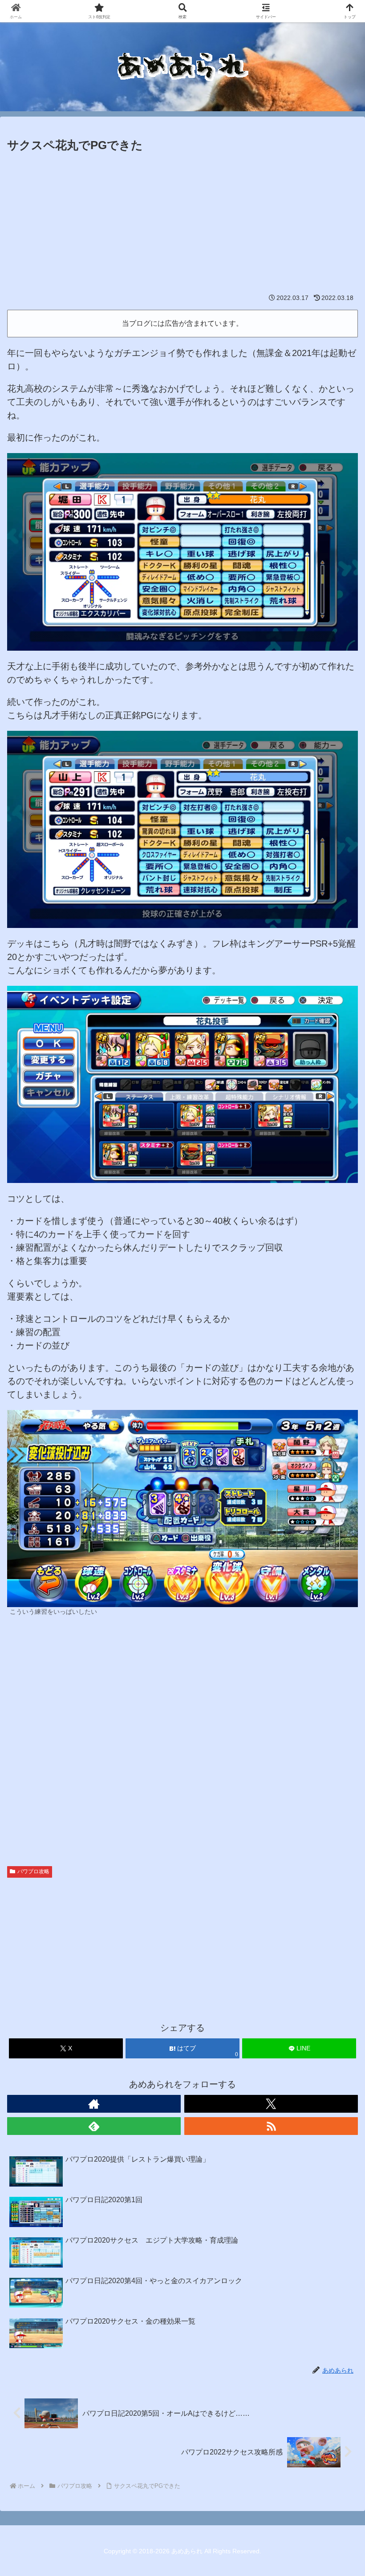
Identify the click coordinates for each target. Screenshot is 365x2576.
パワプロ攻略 (33, 1871)
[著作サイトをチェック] (94, 2104)
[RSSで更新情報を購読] (271, 2126)
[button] (337, 1729)
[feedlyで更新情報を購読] (94, 2126)
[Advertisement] (182, 222)
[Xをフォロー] (271, 2104)
